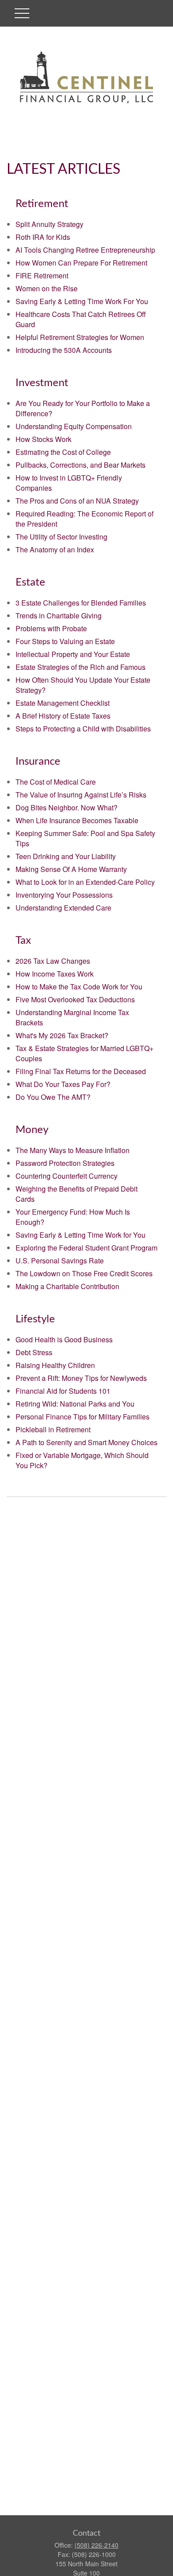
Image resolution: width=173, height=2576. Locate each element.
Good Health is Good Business (64, 1339)
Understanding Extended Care (63, 908)
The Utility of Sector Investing (61, 537)
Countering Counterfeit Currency (67, 1176)
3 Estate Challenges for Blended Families (81, 603)
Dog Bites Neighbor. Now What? (67, 807)
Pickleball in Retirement (53, 1429)
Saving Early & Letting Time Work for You (81, 1235)
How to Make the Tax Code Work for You (79, 987)
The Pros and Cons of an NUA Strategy (77, 501)
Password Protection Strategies (65, 1163)
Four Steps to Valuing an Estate (65, 641)
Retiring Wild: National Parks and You (75, 1404)
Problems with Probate (51, 628)
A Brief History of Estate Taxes (63, 716)
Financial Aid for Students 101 (63, 1391)
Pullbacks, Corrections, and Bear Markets (81, 465)
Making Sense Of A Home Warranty (71, 869)
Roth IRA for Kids (43, 237)
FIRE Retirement (42, 276)
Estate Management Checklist (63, 703)
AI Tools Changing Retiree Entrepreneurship (85, 250)
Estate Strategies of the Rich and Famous (81, 667)
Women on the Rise (47, 288)
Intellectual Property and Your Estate (73, 654)
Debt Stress (34, 1352)
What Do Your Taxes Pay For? (63, 1084)
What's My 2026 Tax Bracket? (62, 1035)
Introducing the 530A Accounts (64, 350)
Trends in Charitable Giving (59, 616)
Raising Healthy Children (55, 1365)
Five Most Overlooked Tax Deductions (75, 999)
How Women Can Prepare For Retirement (81, 263)
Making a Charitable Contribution (67, 1286)
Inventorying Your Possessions (64, 895)
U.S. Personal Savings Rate (60, 1261)
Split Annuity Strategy (49, 224)
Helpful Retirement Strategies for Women (80, 337)
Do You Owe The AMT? (53, 1097)
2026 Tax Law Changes (53, 961)
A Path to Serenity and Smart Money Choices (86, 1442)
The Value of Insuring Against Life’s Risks (81, 795)
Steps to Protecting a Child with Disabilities (83, 729)
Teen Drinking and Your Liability (66, 856)
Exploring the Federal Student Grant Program (86, 1248)
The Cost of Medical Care (56, 782)
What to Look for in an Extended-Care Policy (85, 882)
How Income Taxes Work (55, 974)
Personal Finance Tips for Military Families (83, 1417)
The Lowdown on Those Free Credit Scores (84, 1273)
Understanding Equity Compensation (74, 426)
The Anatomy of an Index (55, 549)
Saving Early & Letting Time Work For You (82, 301)
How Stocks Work (43, 439)
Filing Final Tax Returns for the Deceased (81, 1071)
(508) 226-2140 (96, 2545)
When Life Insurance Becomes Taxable (77, 820)
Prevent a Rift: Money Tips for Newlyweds (81, 1378)
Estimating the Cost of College (63, 452)
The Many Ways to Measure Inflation (73, 1150)
